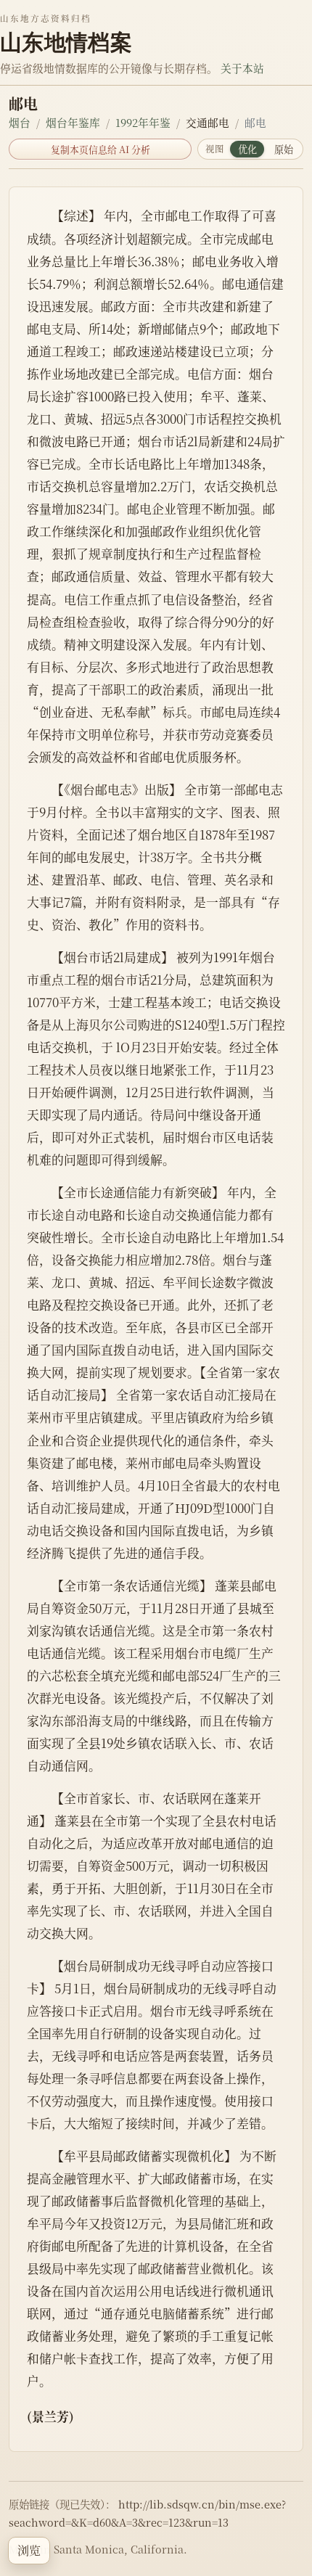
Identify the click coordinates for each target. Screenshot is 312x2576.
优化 (247, 149)
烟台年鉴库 (73, 122)
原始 (284, 149)
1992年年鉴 (143, 122)
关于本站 (242, 68)
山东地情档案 (66, 42)
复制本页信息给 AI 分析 (100, 149)
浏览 (29, 2550)
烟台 (20, 122)
